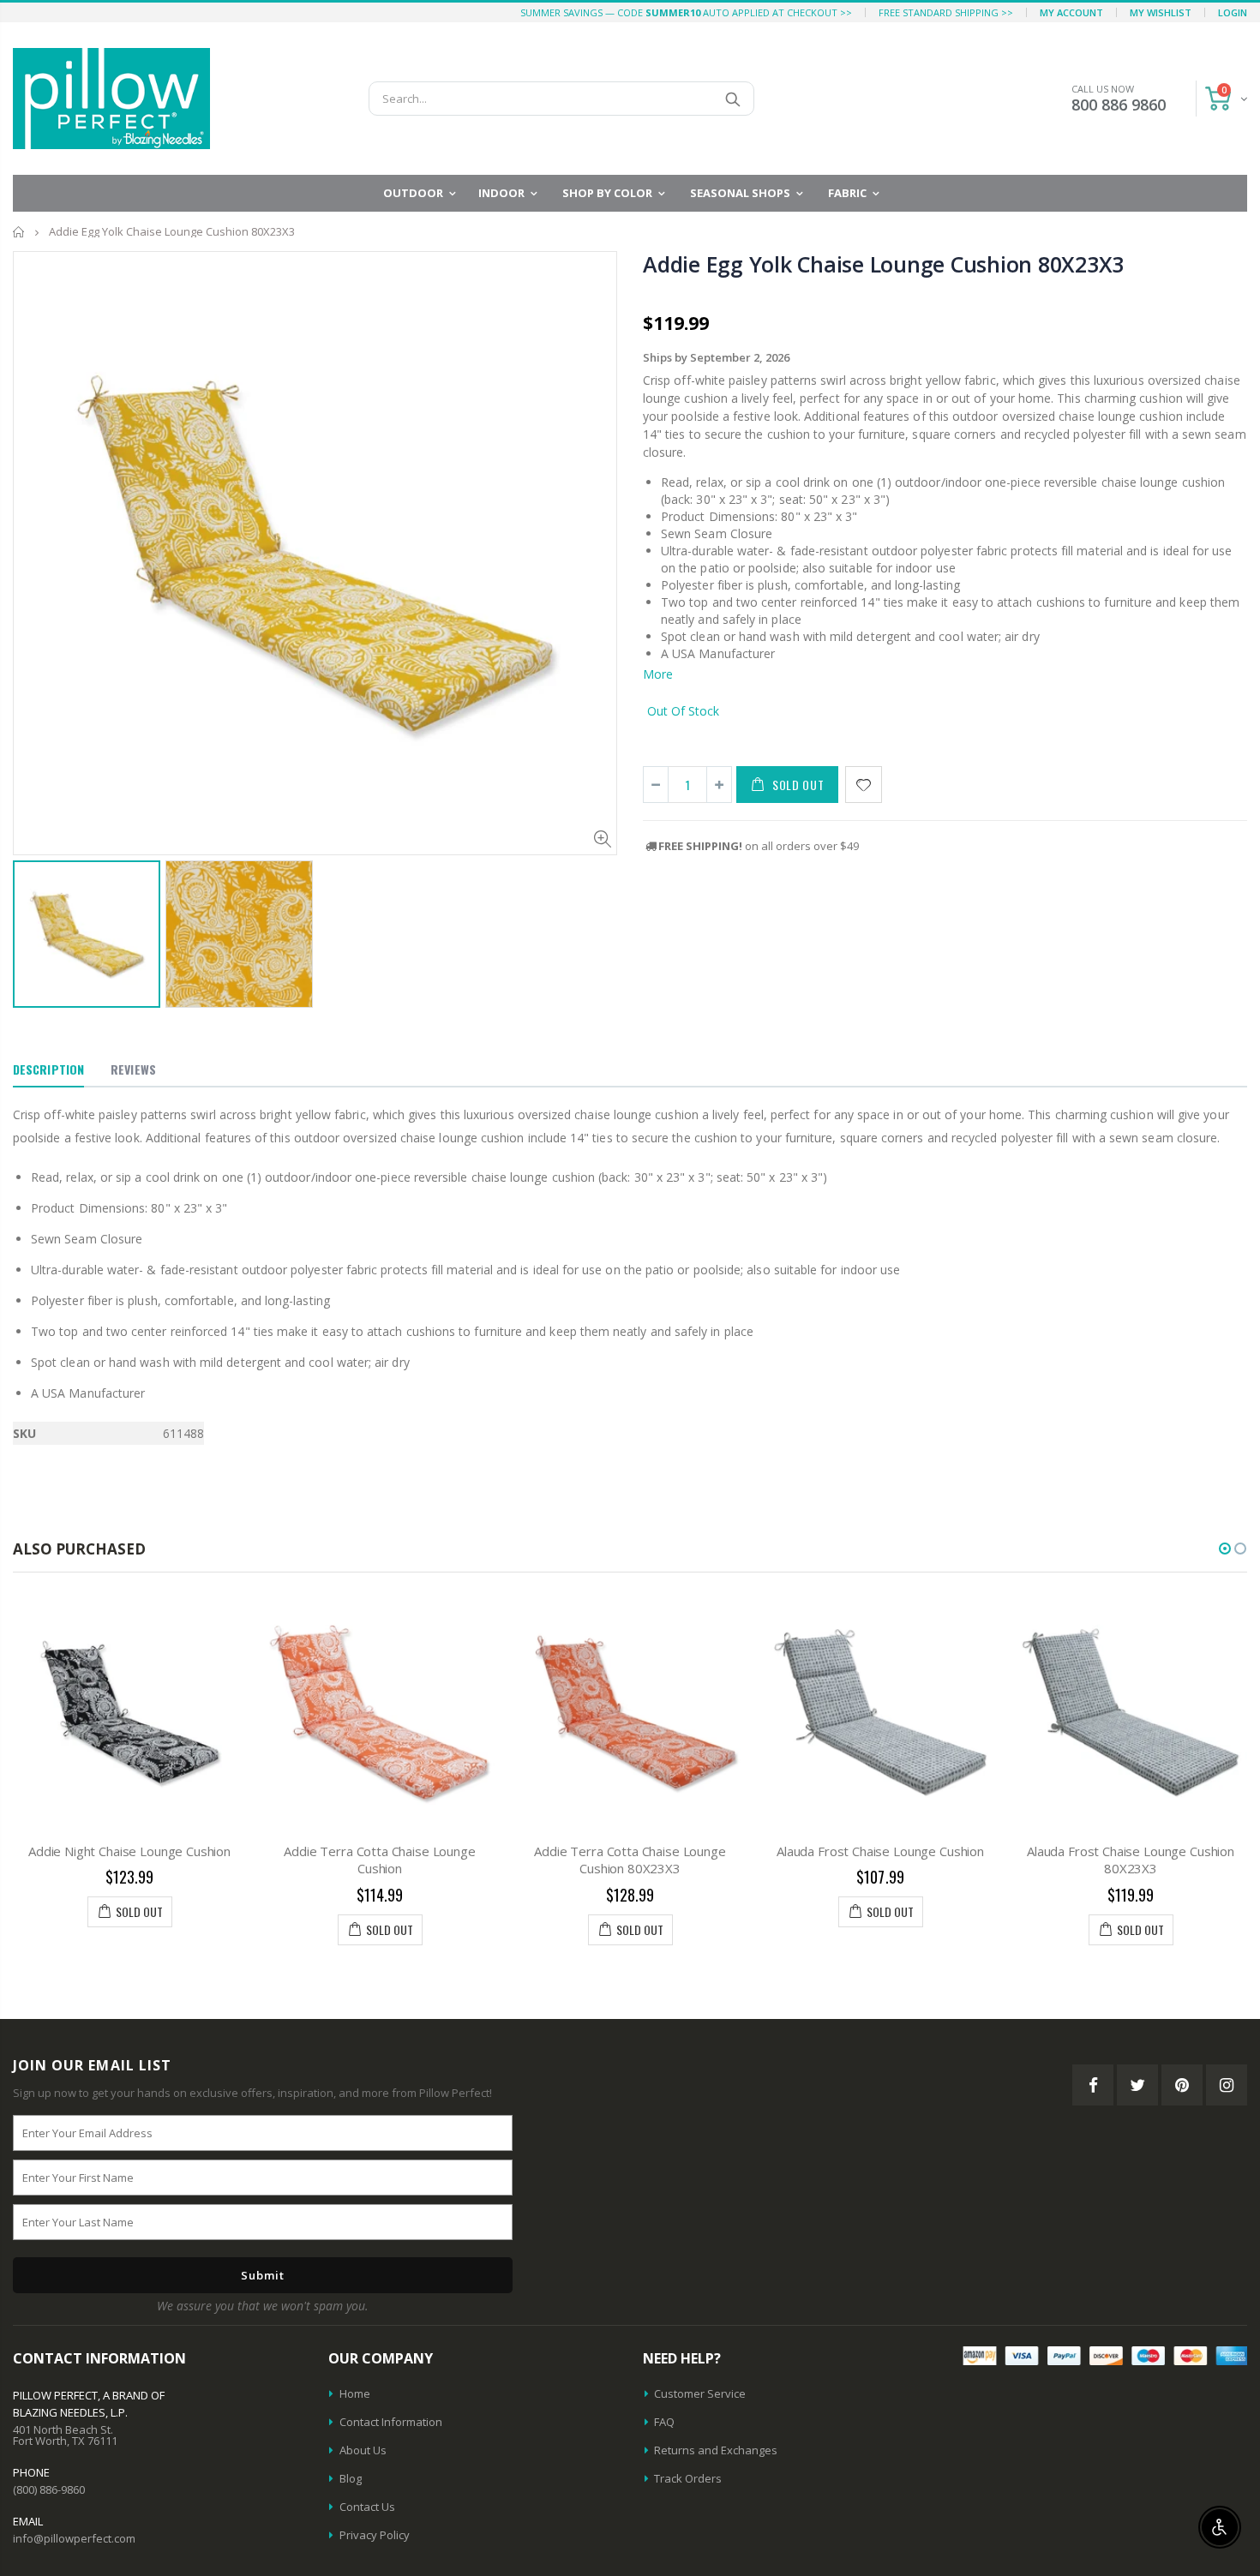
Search (732, 99)
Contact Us (367, 2507)
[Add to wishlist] (864, 785)
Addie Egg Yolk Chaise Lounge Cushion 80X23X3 (883, 264)
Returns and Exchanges (716, 2450)
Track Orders (688, 2478)
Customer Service (700, 2393)
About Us (363, 2450)
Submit (263, 2275)
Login (1233, 12)
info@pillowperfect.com (74, 2538)
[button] (1225, 1549)
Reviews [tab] (133, 1069)
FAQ (664, 2422)
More (658, 674)
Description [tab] (48, 1069)
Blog (351, 2478)
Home (19, 232)
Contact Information (391, 2422)
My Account (1071, 12)
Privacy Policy (375, 2535)
